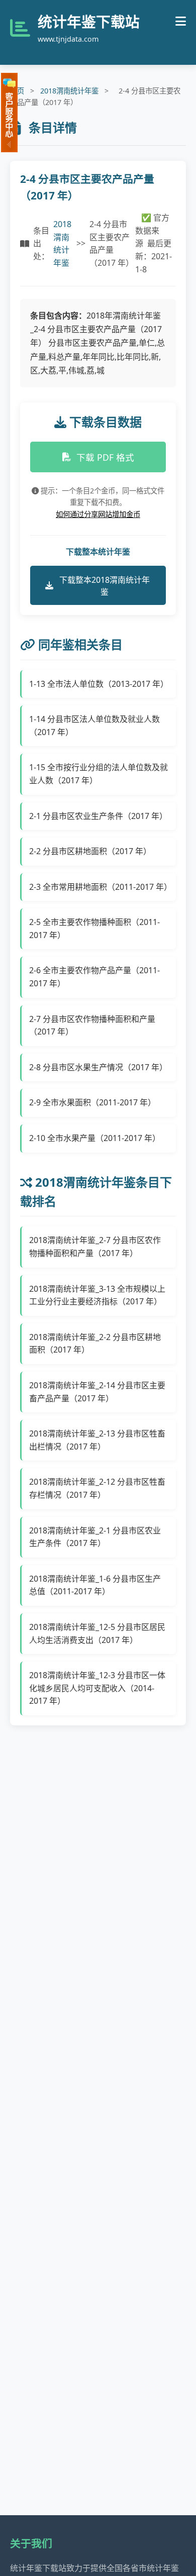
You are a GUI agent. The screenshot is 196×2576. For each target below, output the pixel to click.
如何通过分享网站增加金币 (98, 514)
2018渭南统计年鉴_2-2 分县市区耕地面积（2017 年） (95, 1344)
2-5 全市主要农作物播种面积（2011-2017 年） (94, 929)
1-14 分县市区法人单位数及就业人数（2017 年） (94, 726)
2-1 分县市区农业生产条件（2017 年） (98, 816)
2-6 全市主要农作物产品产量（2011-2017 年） (94, 977)
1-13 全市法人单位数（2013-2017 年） (99, 684)
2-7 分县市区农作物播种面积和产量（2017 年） (92, 1025)
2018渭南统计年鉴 (69, 91)
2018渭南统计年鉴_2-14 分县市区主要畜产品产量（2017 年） (97, 1392)
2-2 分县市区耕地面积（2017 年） (90, 851)
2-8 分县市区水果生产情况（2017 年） (98, 1067)
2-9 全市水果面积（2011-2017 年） (92, 1102)
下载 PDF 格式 (105, 457)
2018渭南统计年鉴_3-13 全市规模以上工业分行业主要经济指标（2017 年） (97, 1295)
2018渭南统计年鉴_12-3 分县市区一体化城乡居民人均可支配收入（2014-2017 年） (97, 1688)
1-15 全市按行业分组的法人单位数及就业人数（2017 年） (99, 774)
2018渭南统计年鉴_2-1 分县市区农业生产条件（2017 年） (95, 1537)
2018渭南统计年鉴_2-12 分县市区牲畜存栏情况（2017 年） (97, 1488)
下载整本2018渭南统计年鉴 (105, 586)
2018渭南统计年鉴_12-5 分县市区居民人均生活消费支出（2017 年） (97, 1633)
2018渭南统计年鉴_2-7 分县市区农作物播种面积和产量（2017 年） (95, 1247)
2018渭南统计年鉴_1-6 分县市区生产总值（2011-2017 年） (95, 1585)
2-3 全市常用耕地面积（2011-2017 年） (99, 887)
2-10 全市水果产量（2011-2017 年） (95, 1138)
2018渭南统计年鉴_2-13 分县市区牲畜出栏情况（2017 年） (97, 1440)
